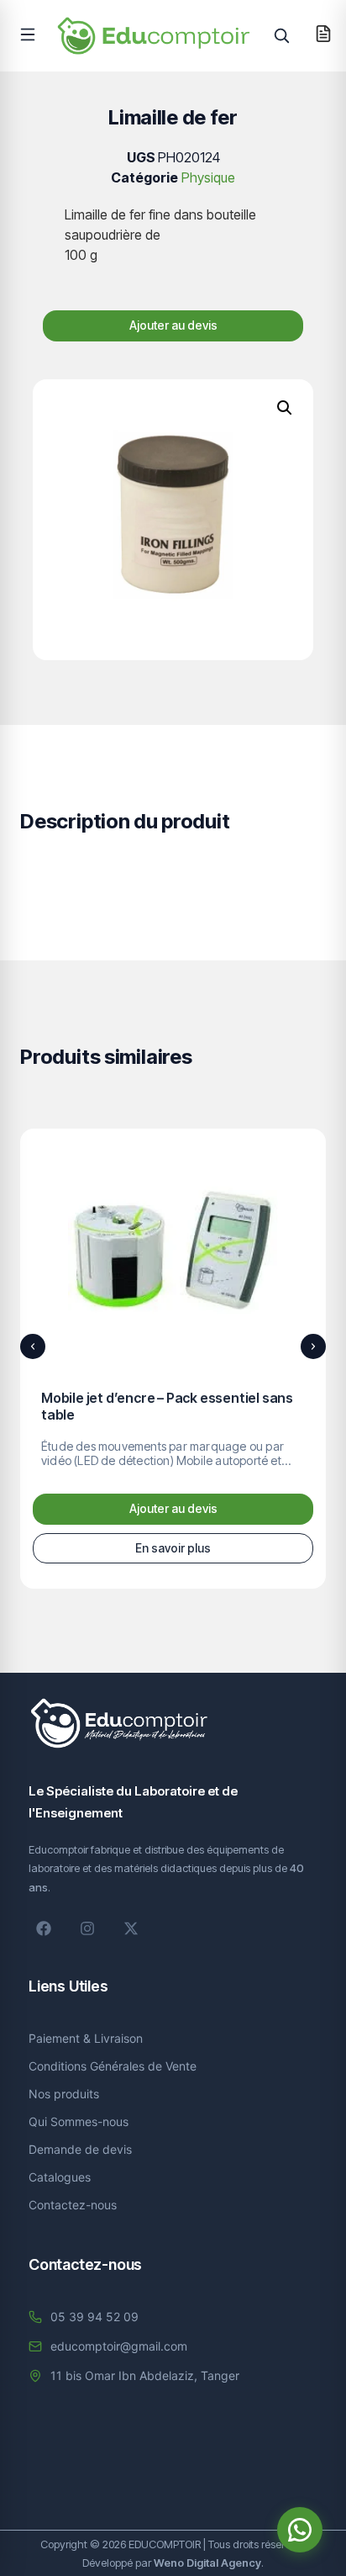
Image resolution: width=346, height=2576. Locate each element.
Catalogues (60, 2177)
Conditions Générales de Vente (113, 2066)
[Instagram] (87, 1928)
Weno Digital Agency (207, 2563)
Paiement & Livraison (86, 2038)
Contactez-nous (73, 2205)
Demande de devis (80, 2149)
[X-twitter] (131, 1928)
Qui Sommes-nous (79, 2121)
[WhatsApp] (300, 2530)
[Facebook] (44, 1928)
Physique (208, 177)
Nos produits (64, 2094)
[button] (28, 34)
